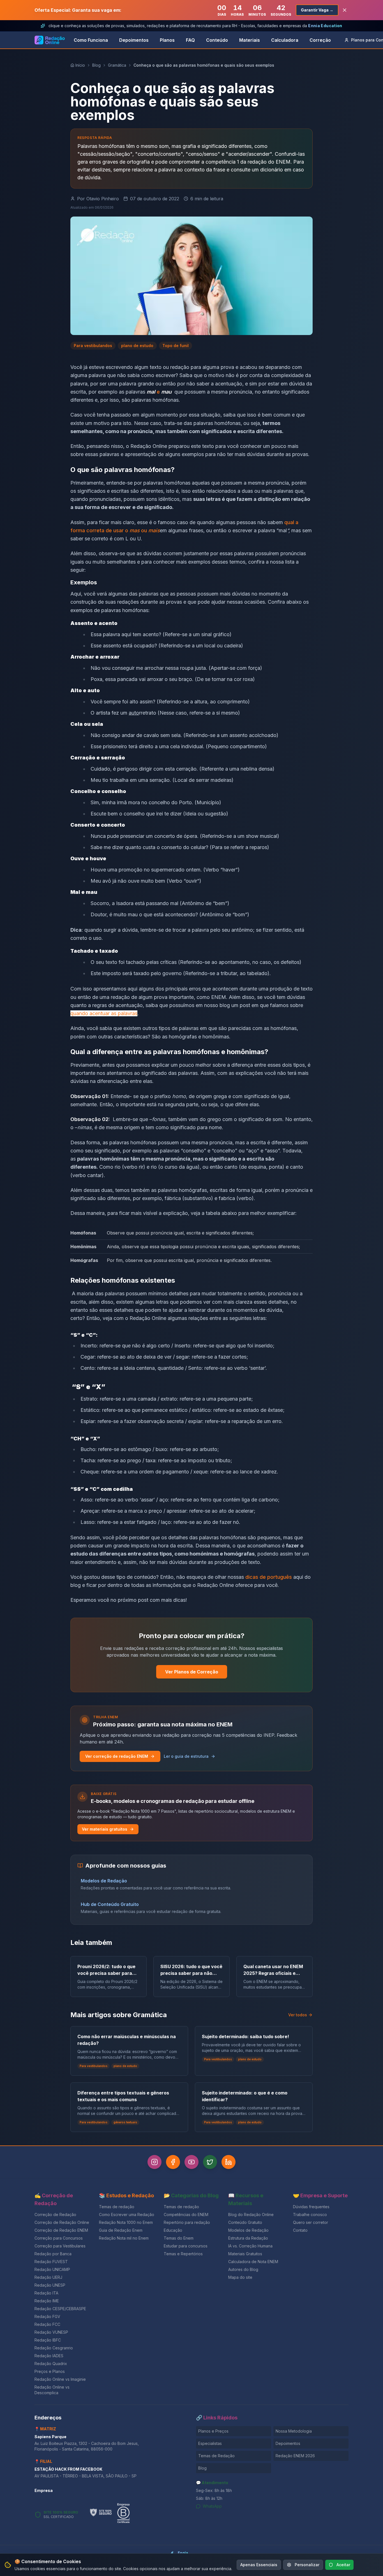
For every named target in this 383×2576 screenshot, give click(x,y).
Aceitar (343, 2565)
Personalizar (307, 2565)
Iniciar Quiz (187, 1322)
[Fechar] (253, 1242)
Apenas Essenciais (259, 2565)
